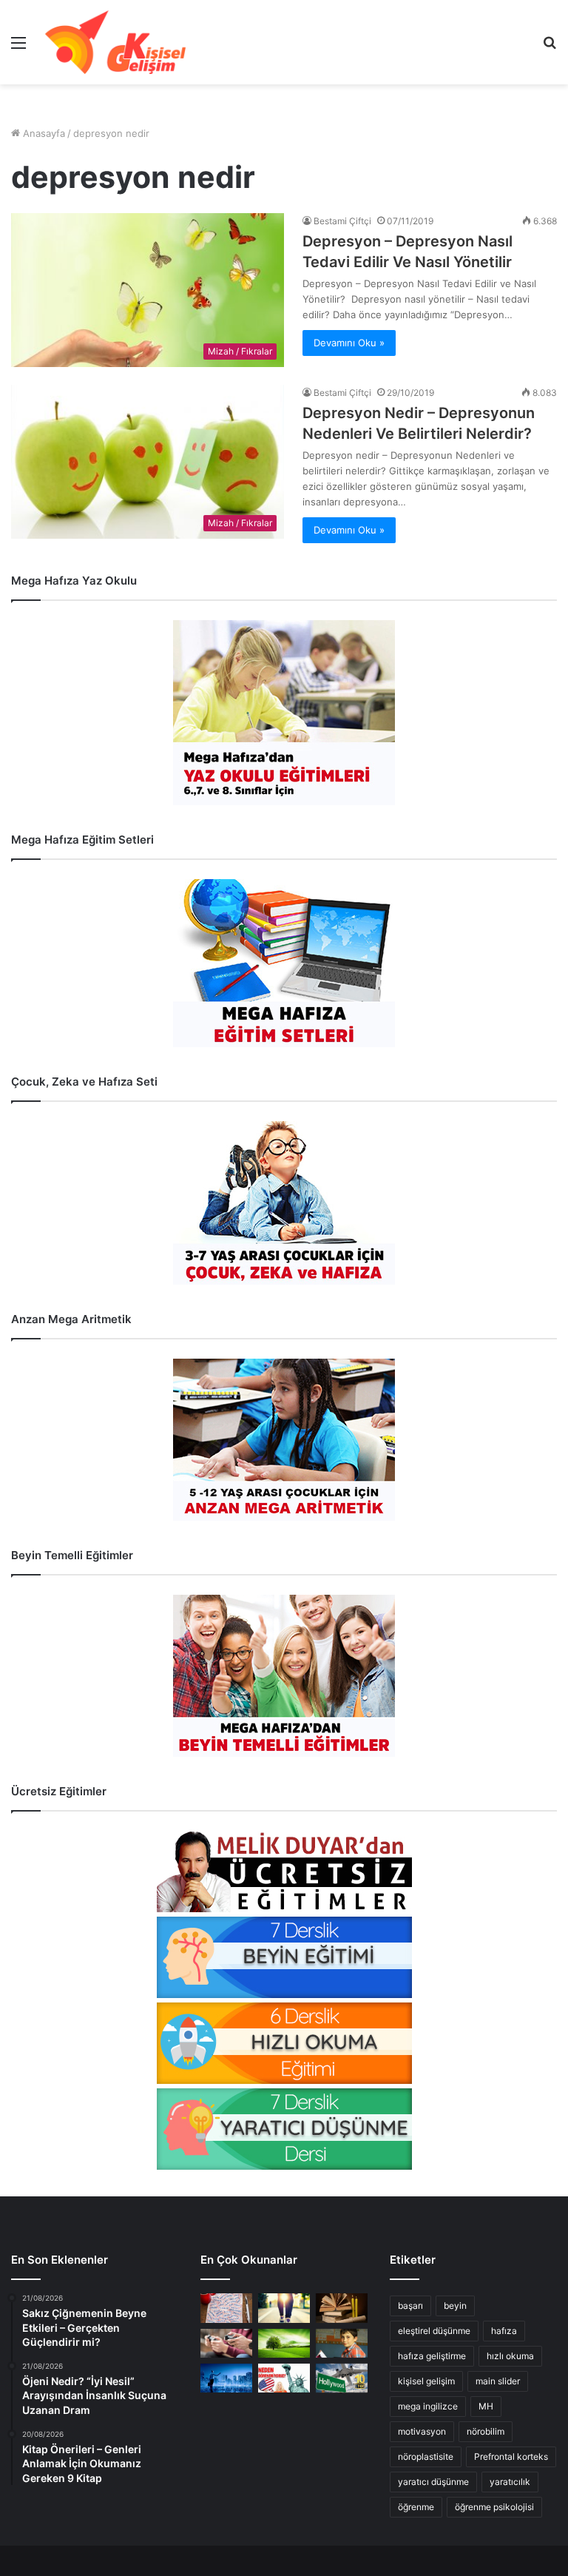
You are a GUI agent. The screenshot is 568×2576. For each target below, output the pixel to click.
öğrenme (416, 2507)
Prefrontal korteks (511, 2456)
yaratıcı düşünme (433, 2482)
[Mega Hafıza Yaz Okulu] (284, 713)
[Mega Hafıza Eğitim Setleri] (284, 963)
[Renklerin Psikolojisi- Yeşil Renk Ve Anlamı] (284, 2343)
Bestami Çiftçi (342, 221)
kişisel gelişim (426, 2381)
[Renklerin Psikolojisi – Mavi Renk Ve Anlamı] (226, 2378)
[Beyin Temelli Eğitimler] (284, 1676)
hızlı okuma (510, 2356)
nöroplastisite (426, 2456)
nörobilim (486, 2431)
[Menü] (18, 48)
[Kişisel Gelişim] (115, 42)
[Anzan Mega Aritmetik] (284, 1440)
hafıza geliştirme (432, 2356)
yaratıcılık (510, 2482)
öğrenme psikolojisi (494, 2507)
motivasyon (422, 2431)
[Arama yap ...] (550, 48)
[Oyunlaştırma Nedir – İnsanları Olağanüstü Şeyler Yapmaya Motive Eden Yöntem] (226, 2343)
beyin (455, 2306)
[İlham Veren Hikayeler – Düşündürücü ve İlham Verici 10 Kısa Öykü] (342, 2308)
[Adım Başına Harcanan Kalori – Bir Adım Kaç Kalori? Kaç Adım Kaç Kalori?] (284, 2308)
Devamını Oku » (349, 343)
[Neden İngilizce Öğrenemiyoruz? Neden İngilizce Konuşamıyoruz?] (284, 2378)
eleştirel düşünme (434, 2331)
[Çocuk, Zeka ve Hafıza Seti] (284, 1203)
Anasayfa (43, 133)
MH (486, 2406)
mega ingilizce (428, 2406)
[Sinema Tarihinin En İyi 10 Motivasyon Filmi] (342, 2378)
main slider (498, 2381)
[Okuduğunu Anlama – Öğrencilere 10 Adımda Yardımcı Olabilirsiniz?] (342, 2343)
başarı (410, 2306)
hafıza (504, 2331)
